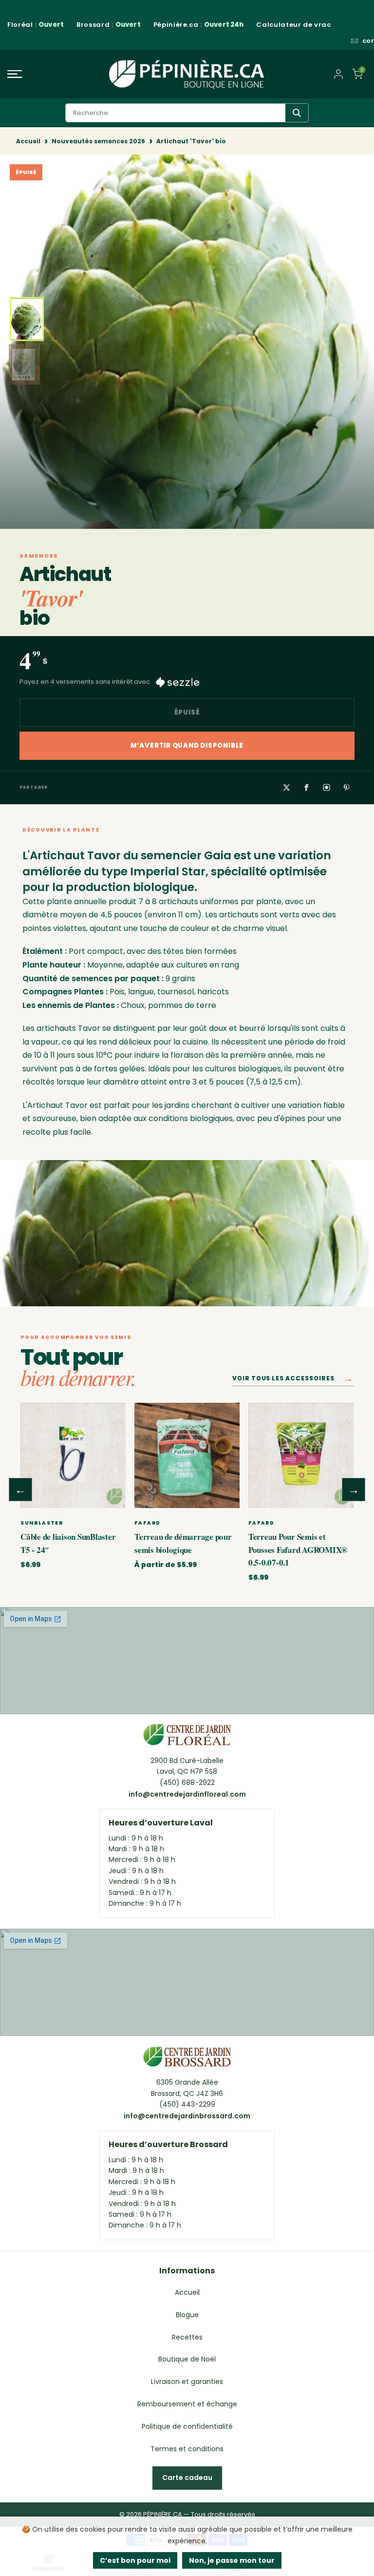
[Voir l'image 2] (24, 365)
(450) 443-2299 (187, 2104)
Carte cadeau (187, 2478)
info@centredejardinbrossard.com (187, 2116)
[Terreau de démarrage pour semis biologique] (187, 1455)
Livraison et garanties (187, 2382)
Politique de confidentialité (187, 2426)
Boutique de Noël (187, 2359)
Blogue (187, 2315)
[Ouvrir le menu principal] (62, 74)
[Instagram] (326, 787)
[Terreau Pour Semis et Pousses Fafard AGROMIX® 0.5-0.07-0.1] (301, 1455)
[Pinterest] (346, 787)
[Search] (297, 113)
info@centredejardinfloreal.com (187, 1794)
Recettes (187, 2337)
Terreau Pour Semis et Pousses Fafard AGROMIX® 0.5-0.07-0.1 (298, 1549)
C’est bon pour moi (135, 2560)
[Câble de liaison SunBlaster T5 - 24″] (73, 1455)
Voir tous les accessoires (293, 1380)
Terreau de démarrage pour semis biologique (183, 1543)
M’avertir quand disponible (187, 746)
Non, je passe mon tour (232, 2560)
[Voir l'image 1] (27, 319)
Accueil (28, 141)
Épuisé (187, 712)
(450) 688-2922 (187, 1782)
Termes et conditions (187, 2449)
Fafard (147, 1523)
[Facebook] (306, 787)
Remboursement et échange (187, 2404)
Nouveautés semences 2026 (98, 141)
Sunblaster (42, 1523)
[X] (286, 787)
